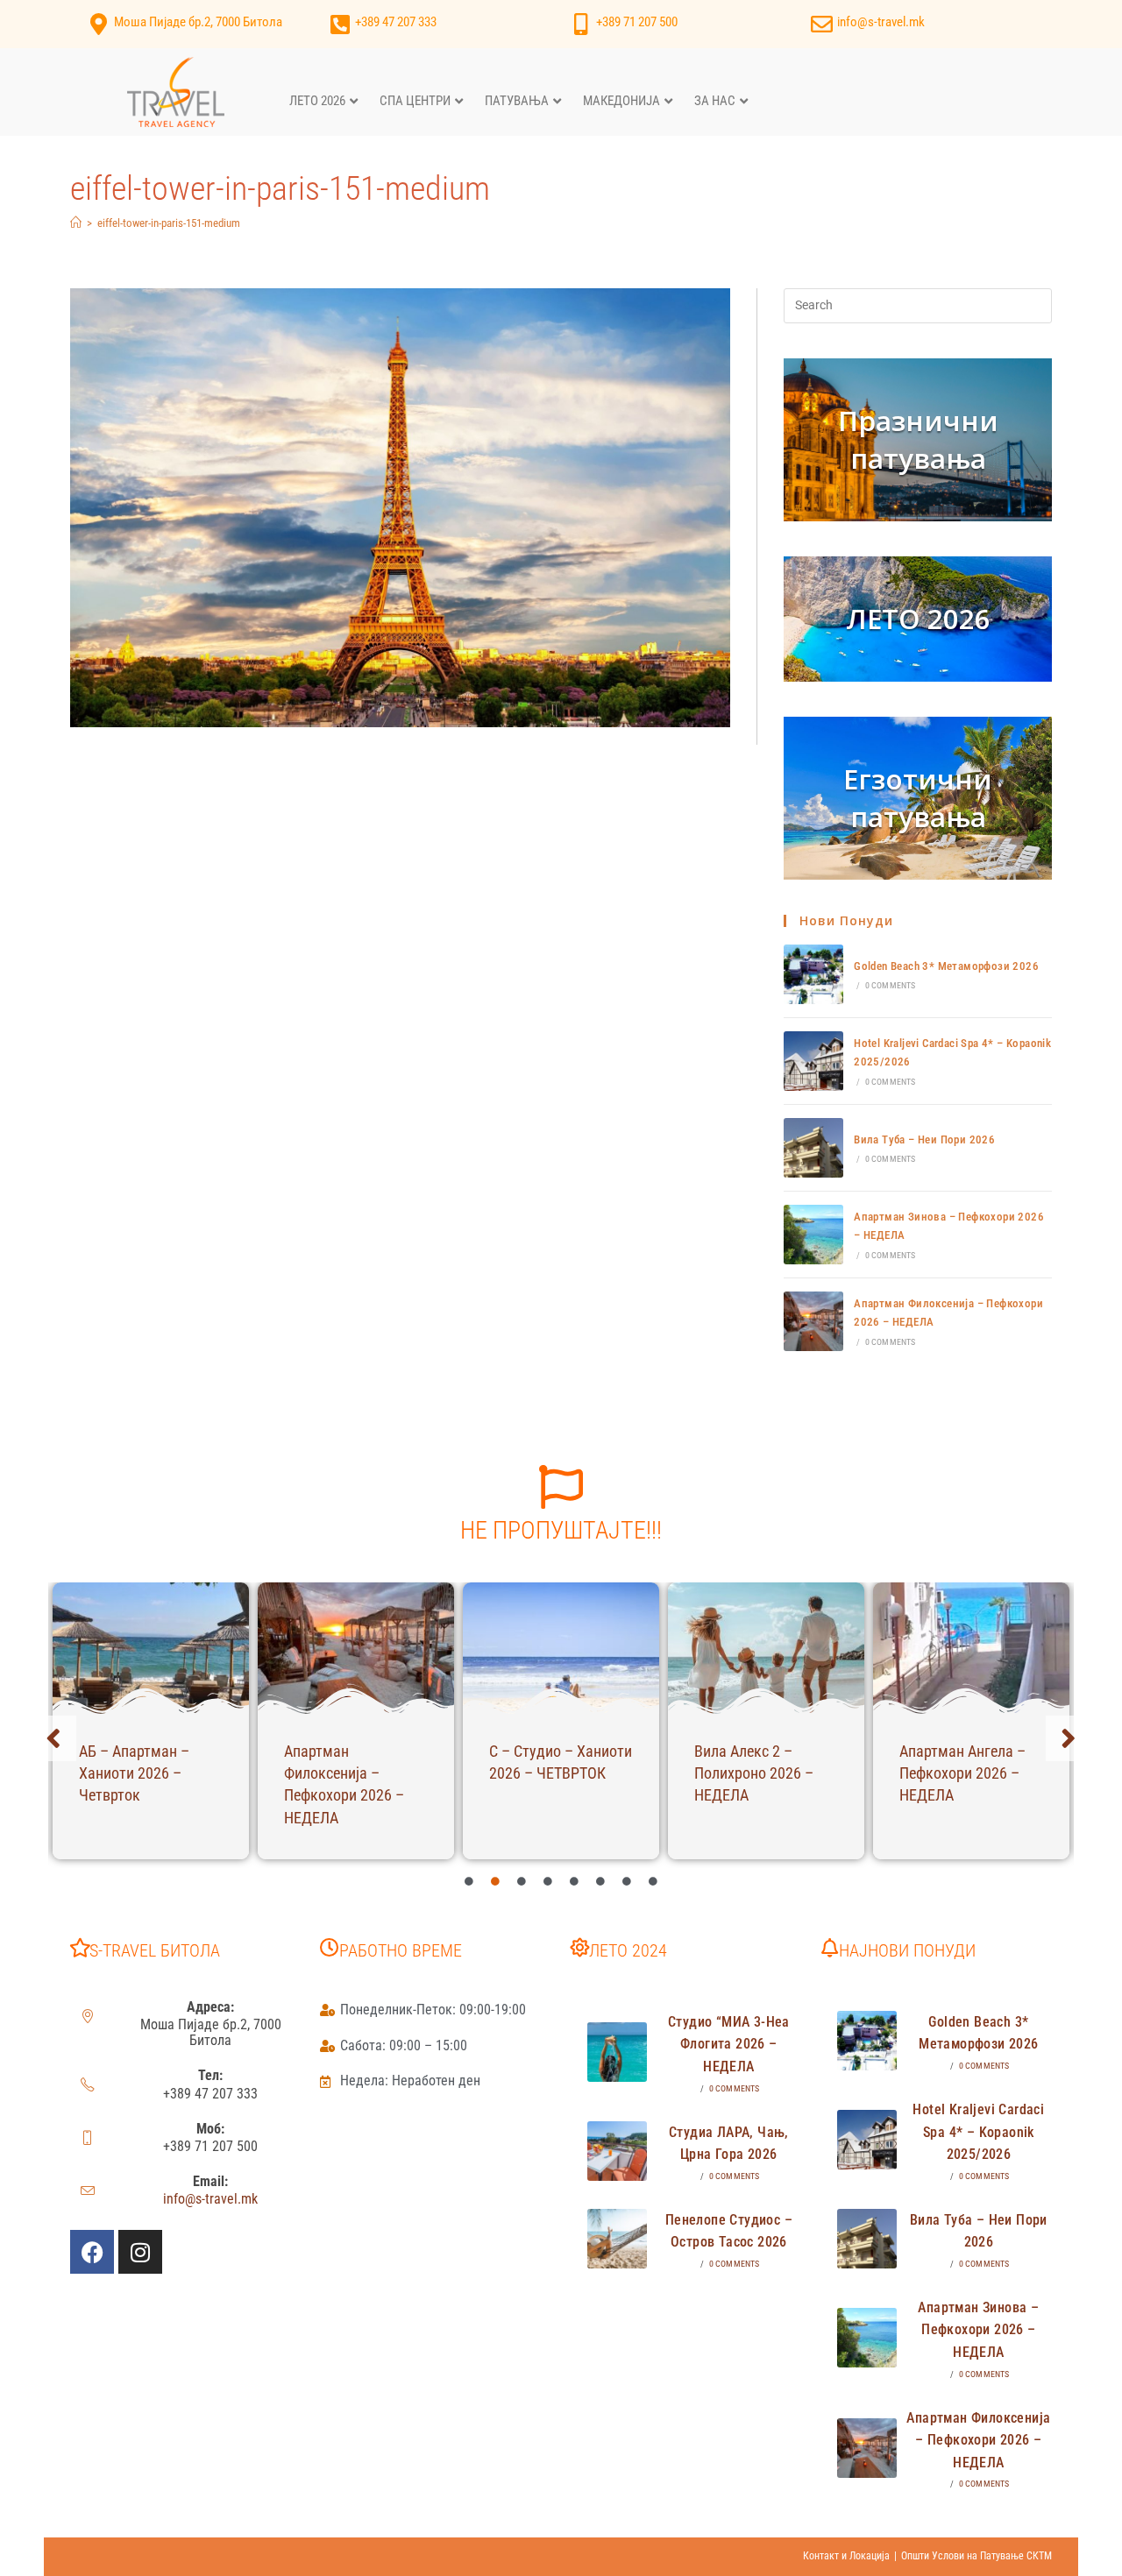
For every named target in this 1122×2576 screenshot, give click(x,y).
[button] (53, 1738)
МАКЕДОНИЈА (621, 101)
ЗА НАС (715, 101)
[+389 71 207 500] (581, 24)
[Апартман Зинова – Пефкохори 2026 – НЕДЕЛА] (813, 1235)
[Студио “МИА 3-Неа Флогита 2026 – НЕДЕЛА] (617, 2052)
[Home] (76, 223)
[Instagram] (140, 2252)
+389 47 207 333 (396, 22)
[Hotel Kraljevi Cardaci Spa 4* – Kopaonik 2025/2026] (813, 1061)
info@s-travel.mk (881, 22)
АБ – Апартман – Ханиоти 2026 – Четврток (134, 1773)
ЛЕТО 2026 (317, 101)
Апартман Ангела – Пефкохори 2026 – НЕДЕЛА (962, 1773)
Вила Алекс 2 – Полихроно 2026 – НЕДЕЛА (754, 1773)
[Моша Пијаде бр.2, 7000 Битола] (99, 24)
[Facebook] (92, 2252)
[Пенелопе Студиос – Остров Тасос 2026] (617, 2239)
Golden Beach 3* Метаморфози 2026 (946, 966)
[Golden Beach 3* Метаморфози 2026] (813, 974)
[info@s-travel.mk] (822, 24)
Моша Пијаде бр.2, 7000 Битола (198, 22)
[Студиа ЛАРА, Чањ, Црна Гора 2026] (617, 2151)
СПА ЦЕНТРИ (415, 101)
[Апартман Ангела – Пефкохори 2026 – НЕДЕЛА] (971, 1648)
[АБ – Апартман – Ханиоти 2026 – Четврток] (151, 1648)
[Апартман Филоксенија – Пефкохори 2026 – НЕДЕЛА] (813, 1321)
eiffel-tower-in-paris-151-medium (169, 223)
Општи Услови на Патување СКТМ (976, 2556)
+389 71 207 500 (637, 22)
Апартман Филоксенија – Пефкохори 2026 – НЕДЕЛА (978, 2440)
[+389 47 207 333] (340, 24)
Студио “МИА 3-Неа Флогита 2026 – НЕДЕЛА (729, 2044)
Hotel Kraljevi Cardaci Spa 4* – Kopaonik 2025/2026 (978, 2132)
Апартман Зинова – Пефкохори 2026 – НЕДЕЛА (978, 2330)
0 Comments (891, 985)
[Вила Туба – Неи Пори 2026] (813, 1148)
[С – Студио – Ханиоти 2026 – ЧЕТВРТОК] (561, 1648)
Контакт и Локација (846, 2556)
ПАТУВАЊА (517, 101)
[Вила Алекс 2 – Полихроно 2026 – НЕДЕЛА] (766, 1648)
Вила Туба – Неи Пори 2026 (924, 1139)
